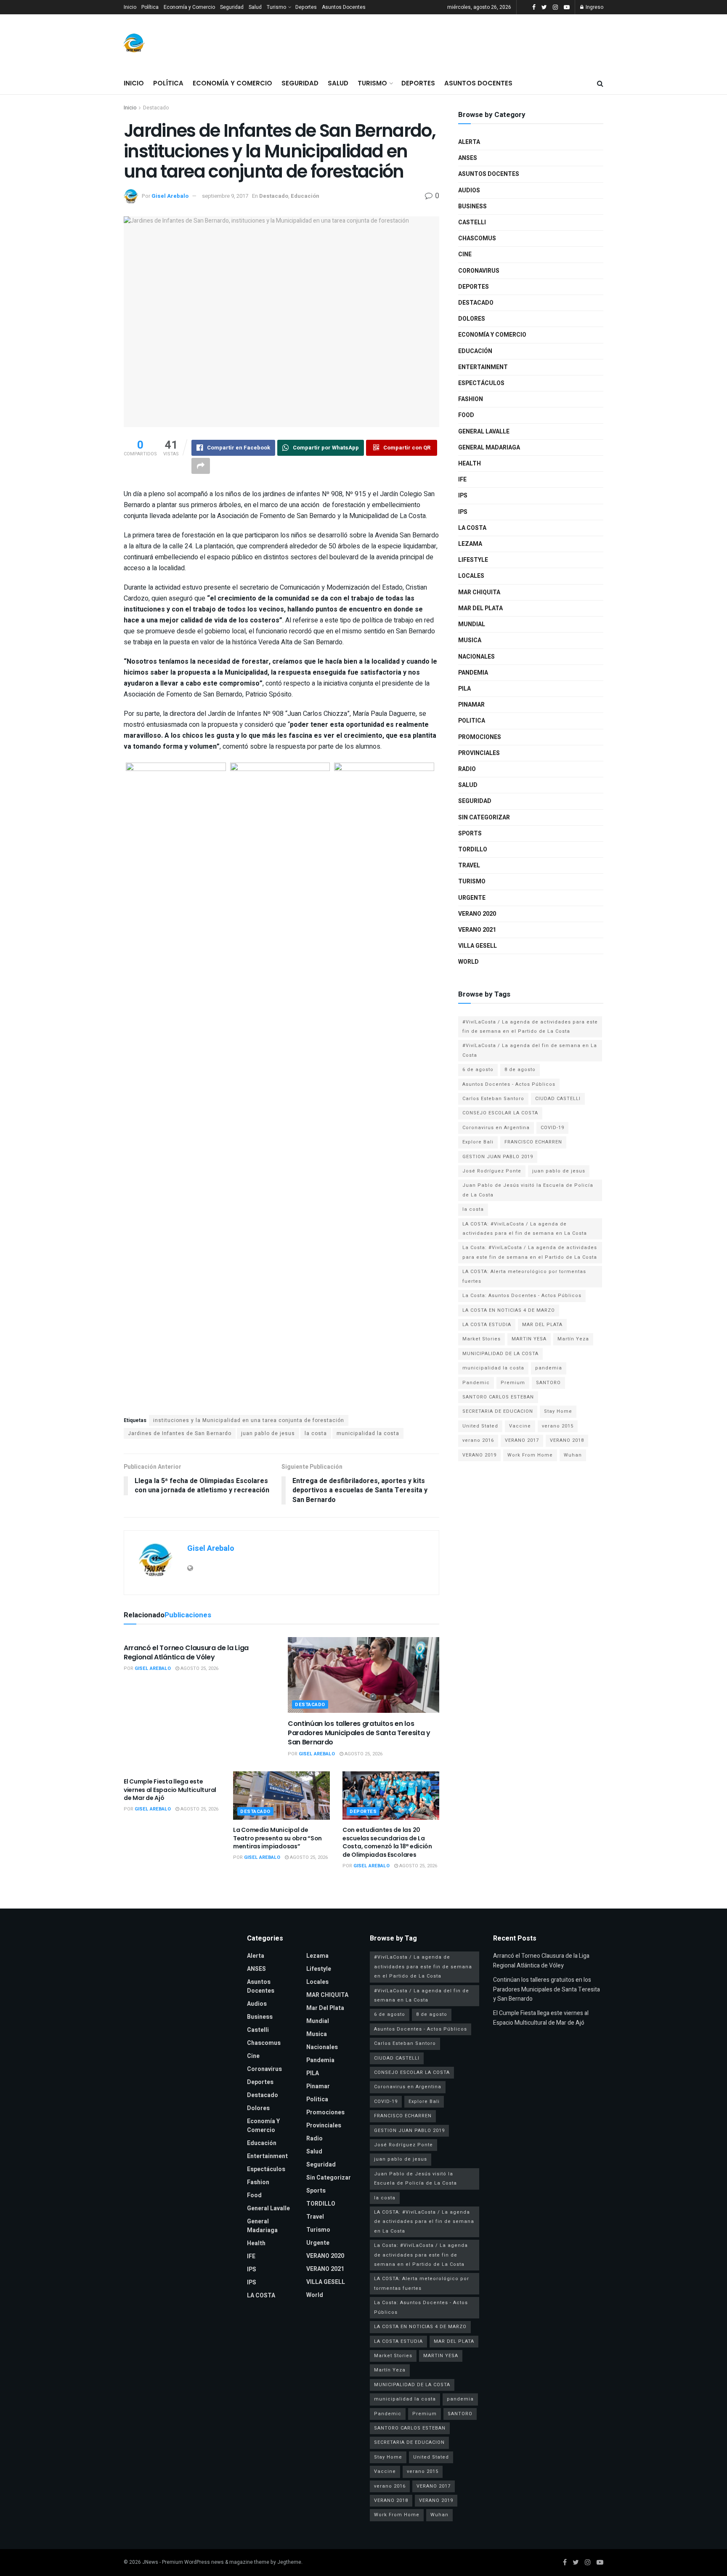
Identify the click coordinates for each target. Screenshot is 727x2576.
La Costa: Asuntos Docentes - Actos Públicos (522, 1296)
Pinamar (471, 705)
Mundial (472, 624)
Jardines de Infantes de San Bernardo (180, 1433)
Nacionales (476, 657)
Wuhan (573, 1455)
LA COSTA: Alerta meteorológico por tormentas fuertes (524, 1276)
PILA (464, 689)
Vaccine (520, 1426)
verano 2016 (478, 1440)
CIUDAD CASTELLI (558, 1099)
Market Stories (482, 1339)
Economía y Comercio (189, 7)
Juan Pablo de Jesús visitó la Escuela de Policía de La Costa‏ (528, 1190)
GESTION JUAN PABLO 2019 (498, 1157)
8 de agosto (520, 1070)
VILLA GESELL (478, 946)
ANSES (468, 158)
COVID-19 (552, 1128)
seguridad (475, 801)
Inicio (130, 7)
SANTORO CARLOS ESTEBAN (498, 1397)
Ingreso (594, 7)
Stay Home (558, 1411)
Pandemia (473, 673)
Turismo (276, 7)
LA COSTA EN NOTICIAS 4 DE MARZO (509, 1310)
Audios (469, 190)
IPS (463, 496)
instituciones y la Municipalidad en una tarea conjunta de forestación (249, 1420)
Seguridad (232, 7)
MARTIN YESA (529, 1339)
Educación (305, 196)
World (468, 962)
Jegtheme (289, 2562)
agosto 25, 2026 (199, 1668)
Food (466, 415)
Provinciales (479, 753)
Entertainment (483, 367)
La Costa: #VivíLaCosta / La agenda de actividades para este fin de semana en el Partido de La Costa (530, 1252)
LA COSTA (472, 528)
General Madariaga (489, 448)
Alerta (469, 142)
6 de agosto (478, 1070)
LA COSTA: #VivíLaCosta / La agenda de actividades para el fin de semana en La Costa (525, 1229)
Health (470, 464)
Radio (467, 769)
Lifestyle (473, 560)
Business (472, 206)
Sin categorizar (484, 817)
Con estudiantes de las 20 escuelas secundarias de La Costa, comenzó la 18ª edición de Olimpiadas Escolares (387, 1842)
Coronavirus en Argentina (496, 1128)
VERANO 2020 (477, 914)
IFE (462, 480)
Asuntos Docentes (344, 7)
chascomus (477, 238)
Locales (471, 576)
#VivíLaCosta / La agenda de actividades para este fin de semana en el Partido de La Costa (530, 1027)
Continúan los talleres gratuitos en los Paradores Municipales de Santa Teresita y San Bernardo (359, 1733)
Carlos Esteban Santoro (493, 1099)
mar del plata (480, 608)
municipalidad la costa (368, 1433)
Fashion (471, 399)
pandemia (549, 1368)
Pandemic (476, 1383)
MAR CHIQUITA (479, 592)
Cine (465, 254)
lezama (470, 544)
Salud (255, 7)
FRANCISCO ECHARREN (533, 1142)
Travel (469, 865)
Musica (470, 640)
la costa (316, 1433)
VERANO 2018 (567, 1440)
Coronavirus (479, 271)
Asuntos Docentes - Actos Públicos (509, 1084)
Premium (513, 1383)
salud (468, 785)
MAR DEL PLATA (542, 1325)
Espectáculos (481, 383)
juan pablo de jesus (268, 1433)
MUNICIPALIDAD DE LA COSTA (500, 1354)
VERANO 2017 (522, 1440)
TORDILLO (473, 849)
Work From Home (530, 1455)
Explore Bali (478, 1142)
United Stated (480, 1426)
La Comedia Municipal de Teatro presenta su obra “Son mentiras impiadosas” (277, 1838)
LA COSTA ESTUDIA (487, 1325)
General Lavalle (484, 432)
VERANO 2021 (477, 930)
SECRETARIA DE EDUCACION (498, 1411)
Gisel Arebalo (170, 196)
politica (472, 721)
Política (150, 7)
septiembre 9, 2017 (225, 196)
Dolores (472, 319)
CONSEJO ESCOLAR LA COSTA (500, 1113)
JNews (150, 2562)
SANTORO (548, 1383)
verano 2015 (558, 1426)
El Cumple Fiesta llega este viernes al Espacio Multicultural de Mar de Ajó (170, 1790)
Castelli (472, 222)
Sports (470, 833)
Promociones (480, 737)
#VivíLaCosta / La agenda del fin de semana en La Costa (530, 1050)
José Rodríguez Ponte (492, 1171)
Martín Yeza (573, 1339)
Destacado (156, 108)
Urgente (472, 898)
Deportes (306, 7)
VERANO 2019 (479, 1455)
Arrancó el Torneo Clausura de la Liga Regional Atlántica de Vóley (186, 1652)
